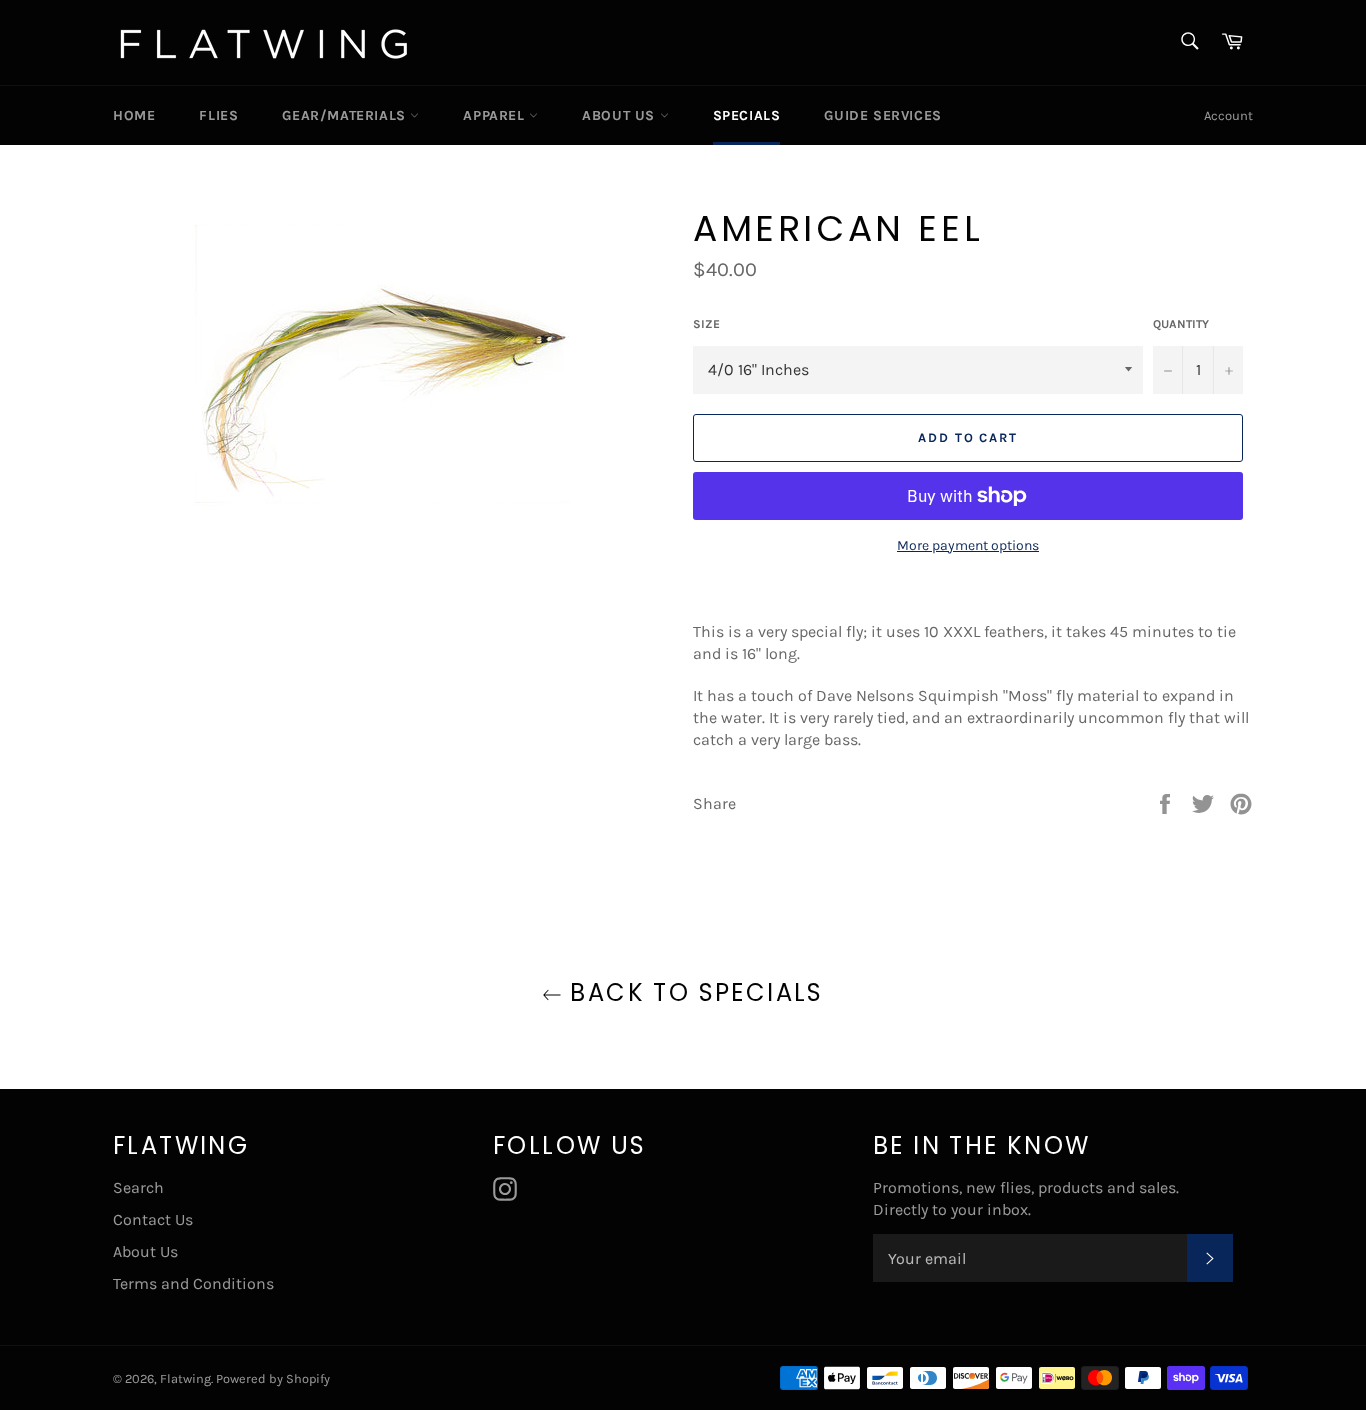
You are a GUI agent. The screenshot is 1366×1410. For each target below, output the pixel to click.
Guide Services (882, 115)
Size (706, 324)
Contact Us (153, 1219)
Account (1228, 115)
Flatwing (185, 1378)
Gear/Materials (346, 115)
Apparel (496, 115)
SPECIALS (747, 115)
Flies (218, 115)
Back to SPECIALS (693, 992)
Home (134, 115)
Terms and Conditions (193, 1283)
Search (138, 1187)
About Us (620, 115)
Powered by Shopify (273, 1378)
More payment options (968, 545)
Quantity (1181, 324)
